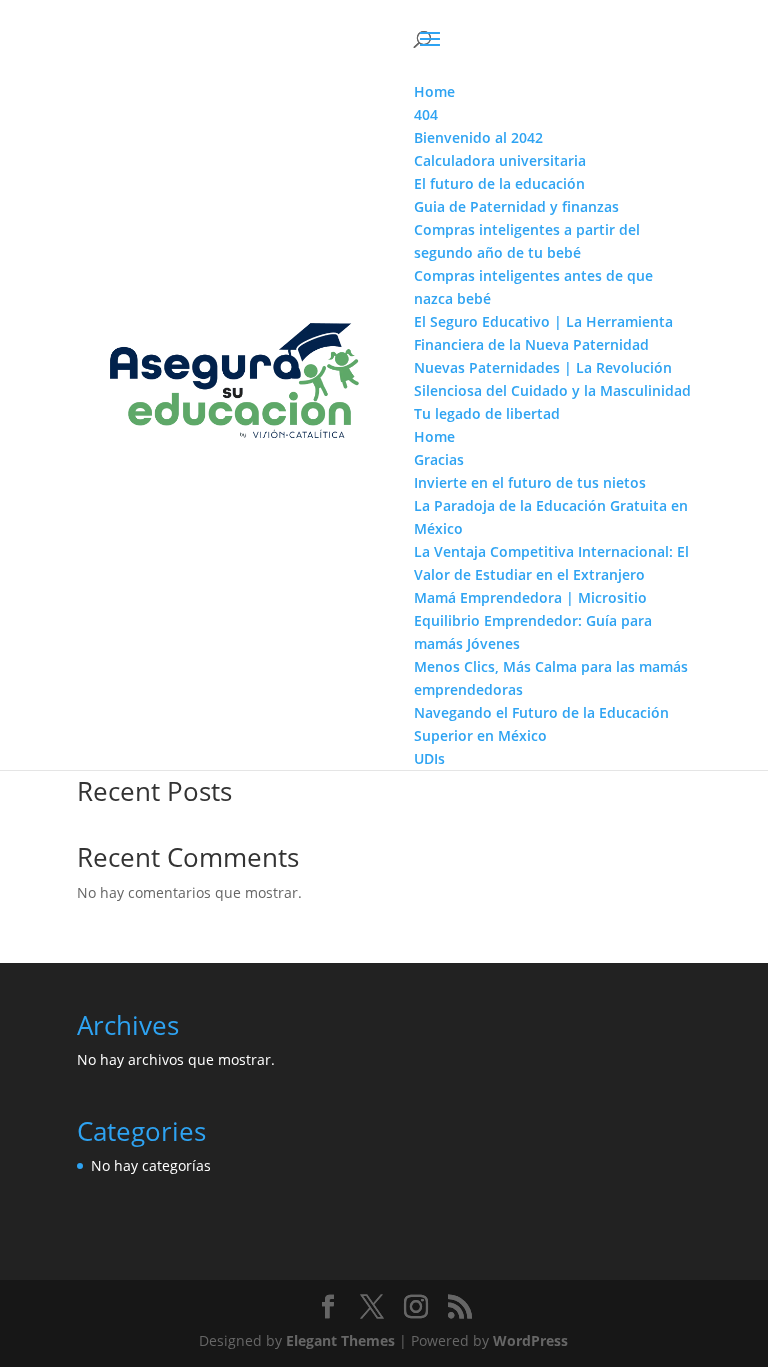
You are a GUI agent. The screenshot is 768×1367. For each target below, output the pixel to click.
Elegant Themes (340, 1340)
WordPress (530, 1340)
